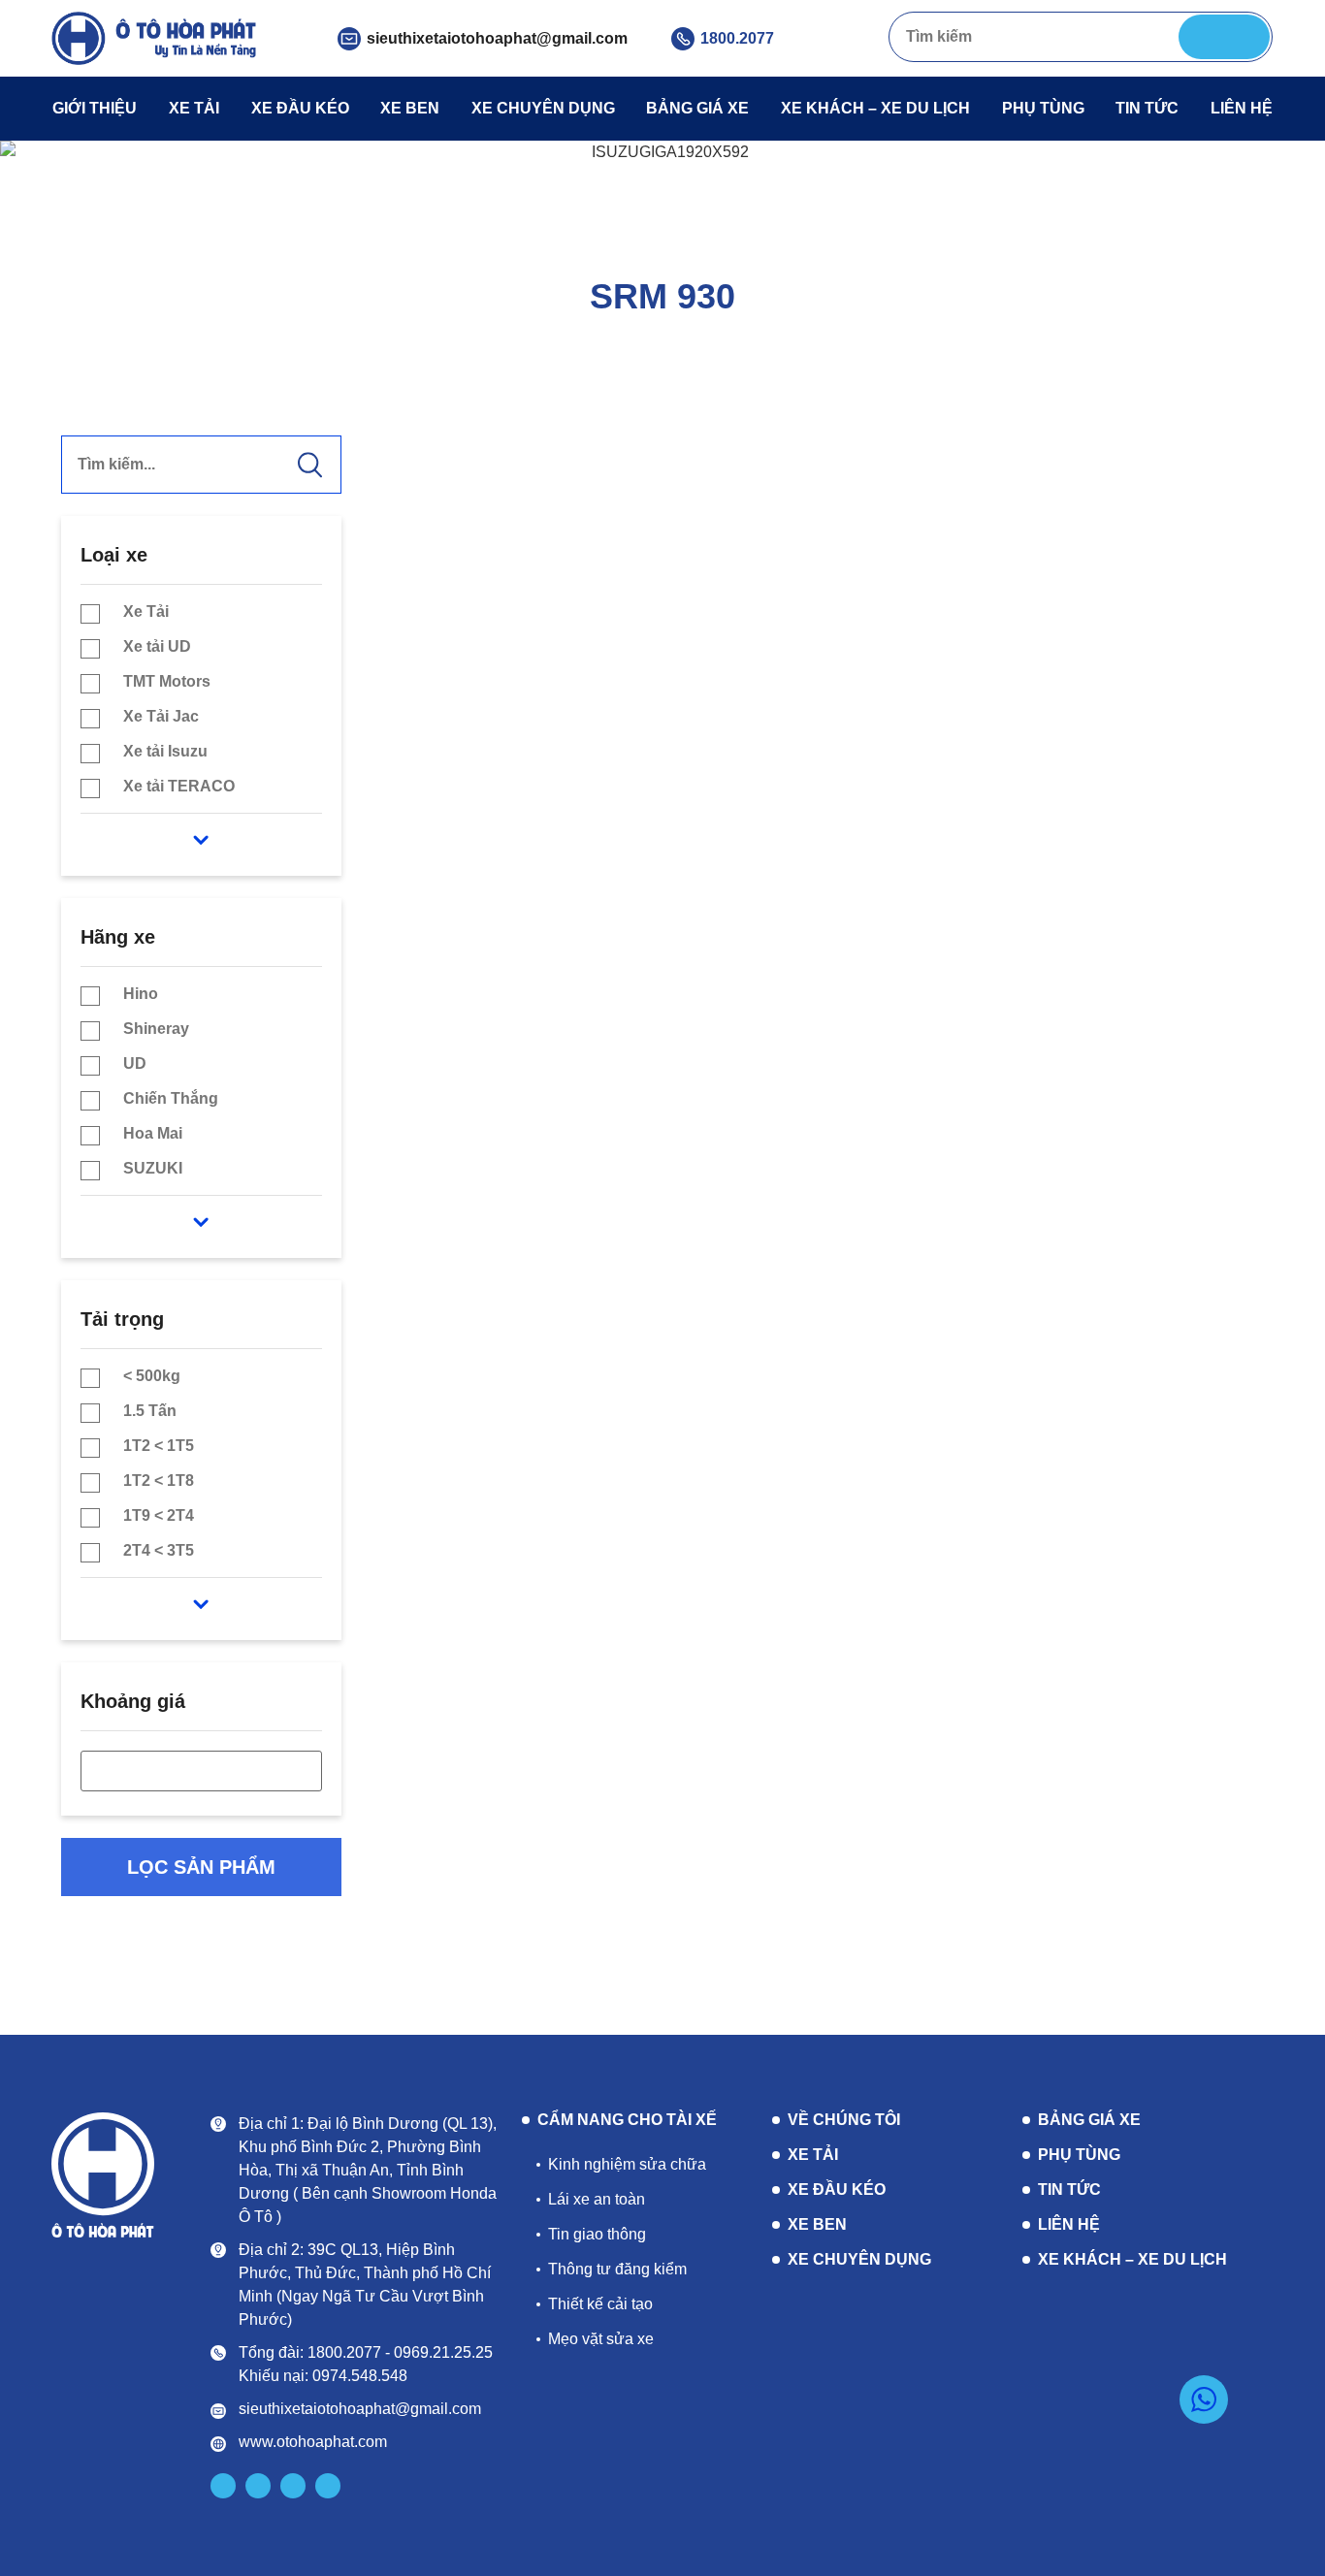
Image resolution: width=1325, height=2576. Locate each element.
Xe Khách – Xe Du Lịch (875, 108)
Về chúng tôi (844, 2120)
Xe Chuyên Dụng (543, 108)
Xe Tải (194, 108)
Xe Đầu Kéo (300, 108)
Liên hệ (1242, 108)
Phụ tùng (1043, 108)
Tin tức (1147, 108)
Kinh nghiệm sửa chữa (627, 2164)
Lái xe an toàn (597, 2199)
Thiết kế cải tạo (600, 2304)
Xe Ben (410, 108)
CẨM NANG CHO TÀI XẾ (627, 2120)
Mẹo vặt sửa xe (601, 2339)
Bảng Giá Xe (697, 108)
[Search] (1224, 37)
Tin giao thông (597, 2234)
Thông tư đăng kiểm (617, 2269)
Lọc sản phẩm (201, 1867)
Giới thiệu (95, 108)
